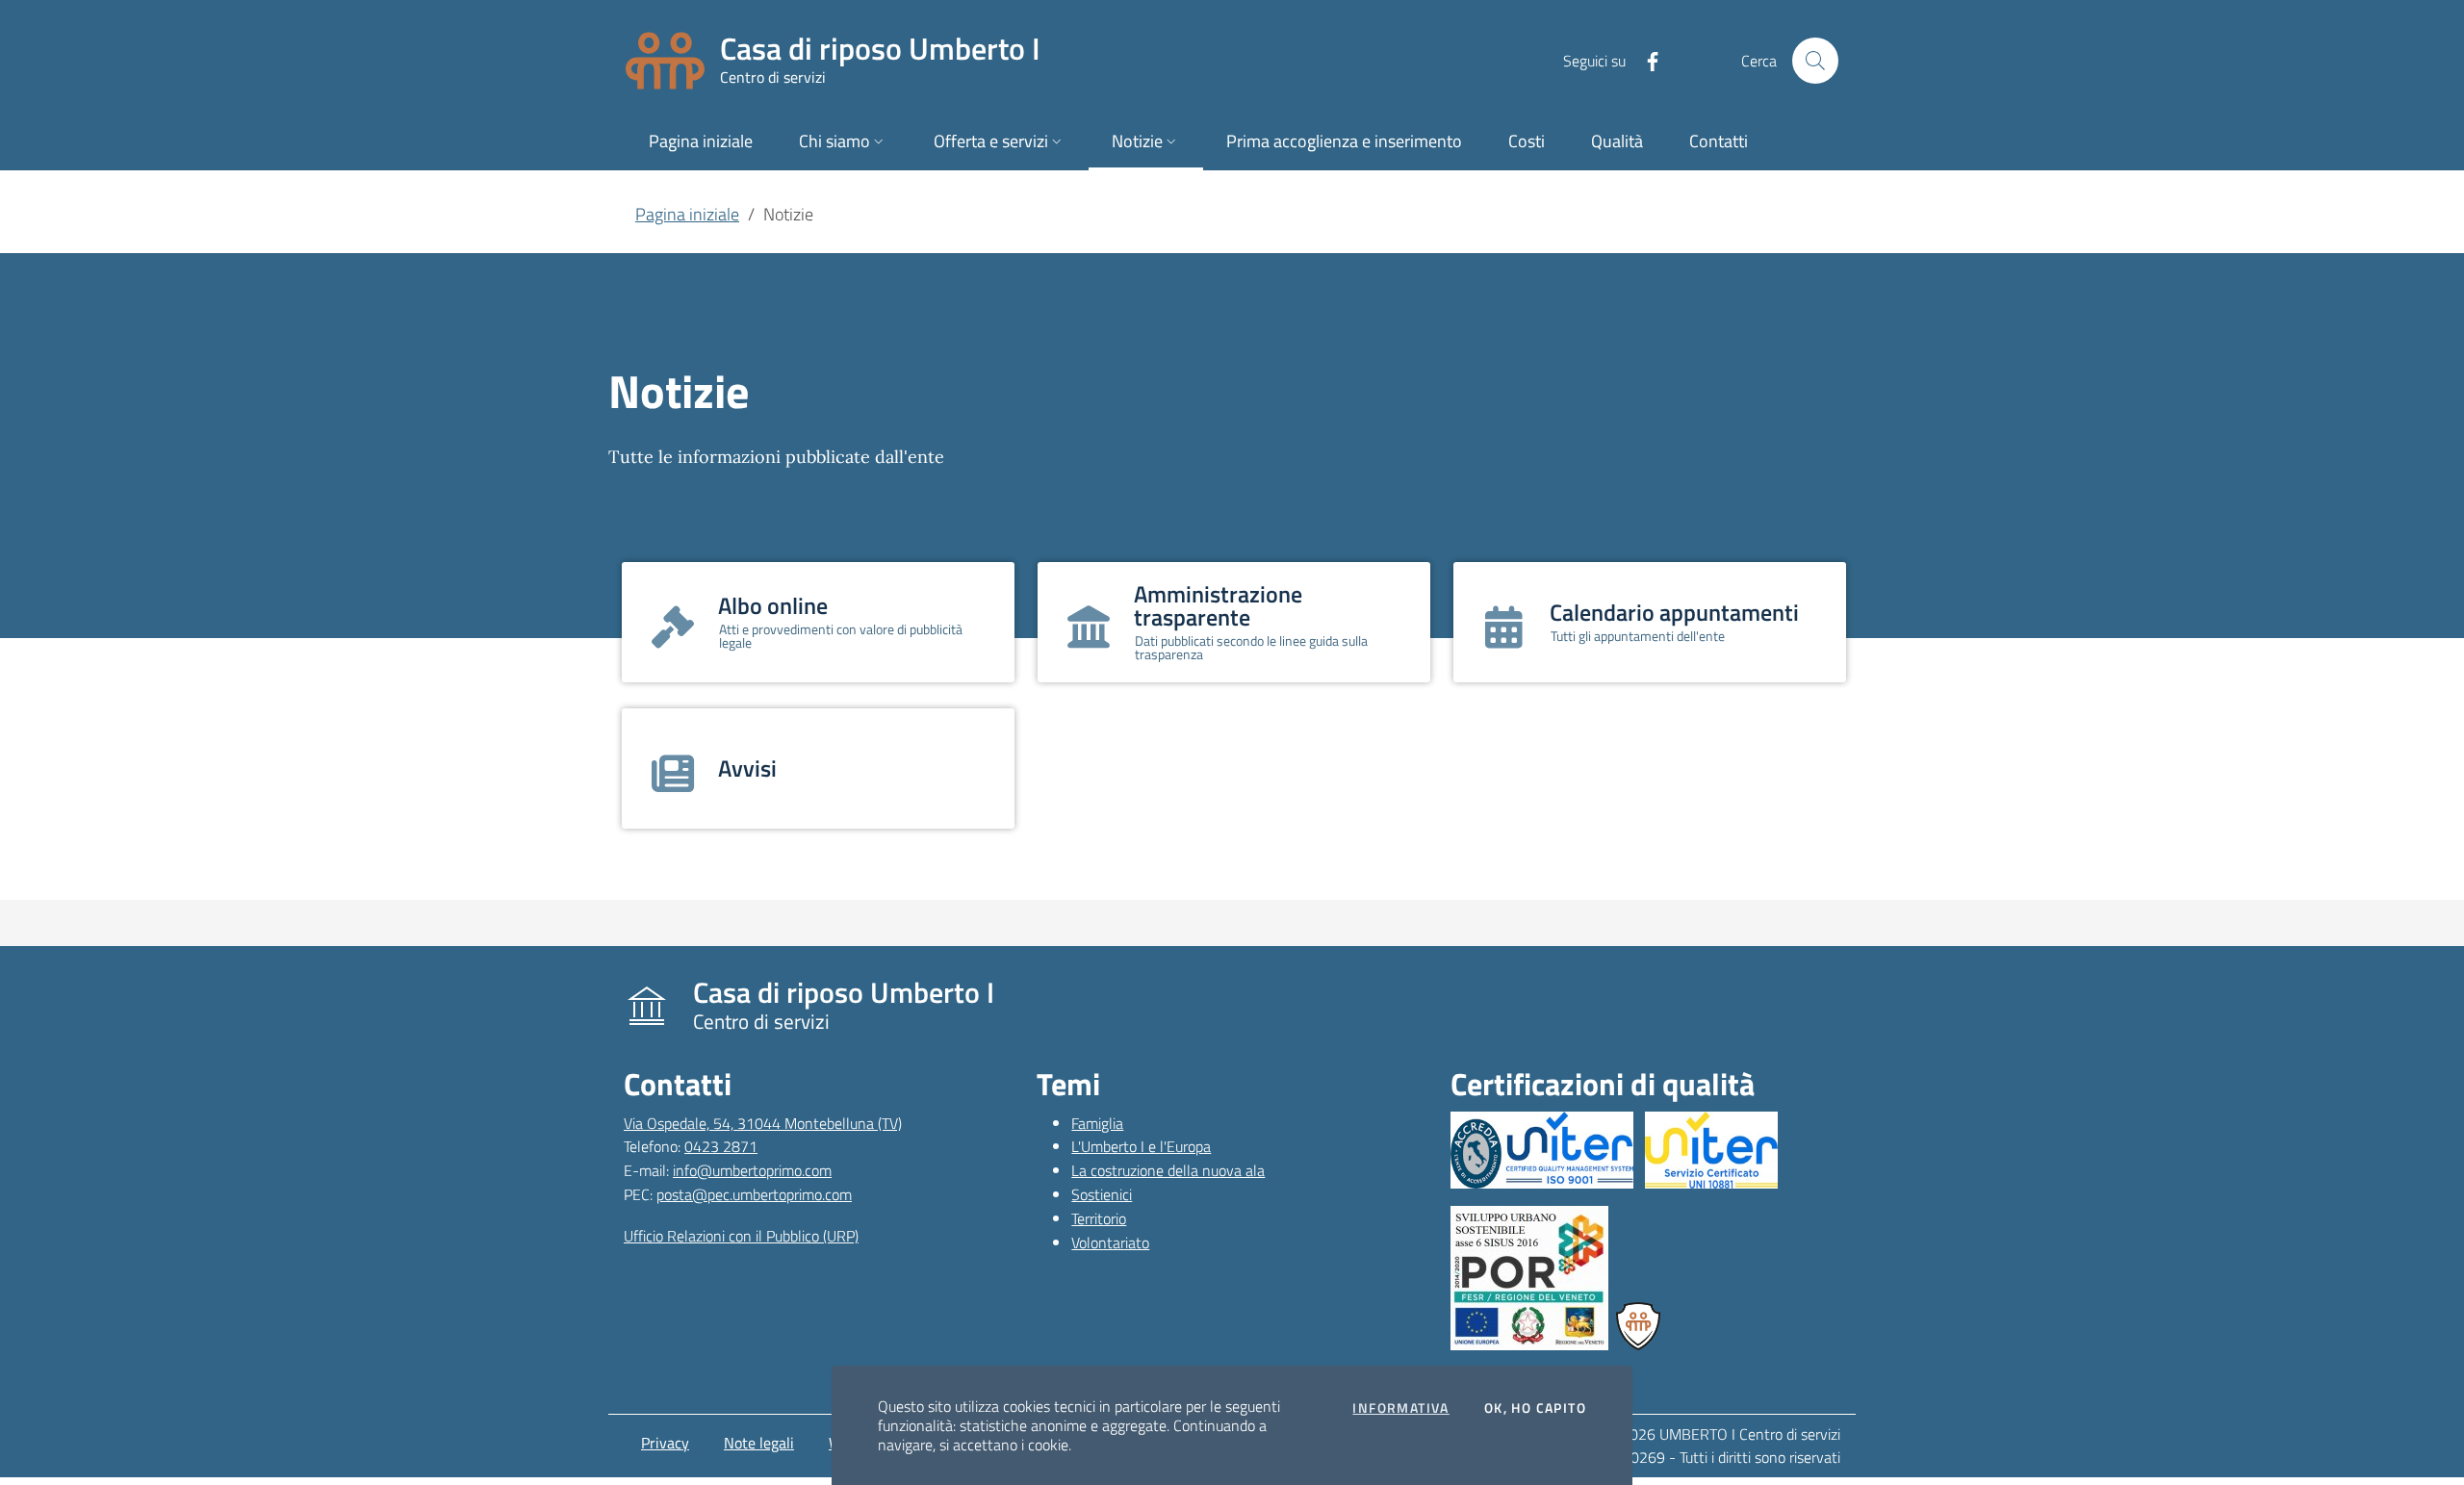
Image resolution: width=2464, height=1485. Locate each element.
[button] (843, 143)
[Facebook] (1645, 60)
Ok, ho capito (1535, 1408)
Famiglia (1097, 1123)
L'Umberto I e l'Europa (1141, 1146)
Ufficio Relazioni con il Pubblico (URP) (741, 1236)
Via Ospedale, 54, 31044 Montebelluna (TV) (763, 1123)
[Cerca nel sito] (1815, 61)
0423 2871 (721, 1146)
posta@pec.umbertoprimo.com (754, 1194)
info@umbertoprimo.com (752, 1170)
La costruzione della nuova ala (1168, 1170)
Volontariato (1110, 1242)
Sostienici (1102, 1194)
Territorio (1099, 1218)
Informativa (1400, 1408)
